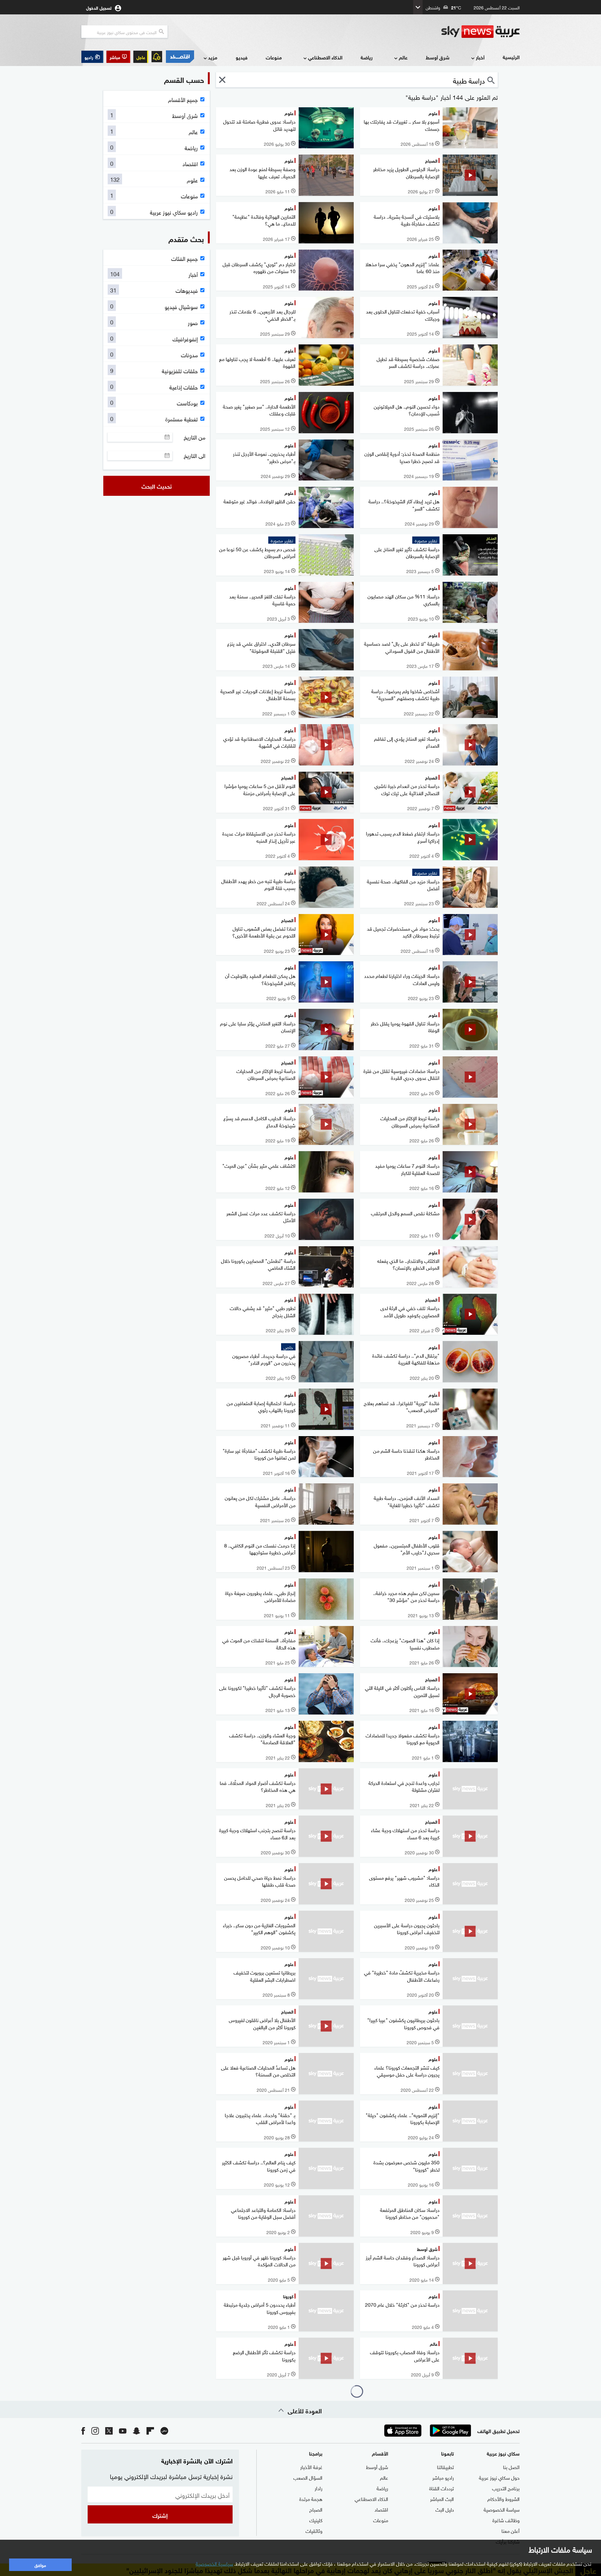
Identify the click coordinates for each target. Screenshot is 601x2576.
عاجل (141, 57)
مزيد (213, 57)
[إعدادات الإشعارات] (157, 57)
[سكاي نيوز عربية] (480, 32)
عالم (403, 57)
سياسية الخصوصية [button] (214, 2563)
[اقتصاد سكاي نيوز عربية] (180, 57)
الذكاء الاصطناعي (325, 57)
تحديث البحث (157, 486)
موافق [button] (40, 2565)
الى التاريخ (195, 455)
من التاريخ (195, 437)
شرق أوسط (438, 57)
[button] (118, 57)
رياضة (367, 57)
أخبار (480, 57)
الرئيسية (511, 57)
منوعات (274, 57)
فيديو (242, 57)
